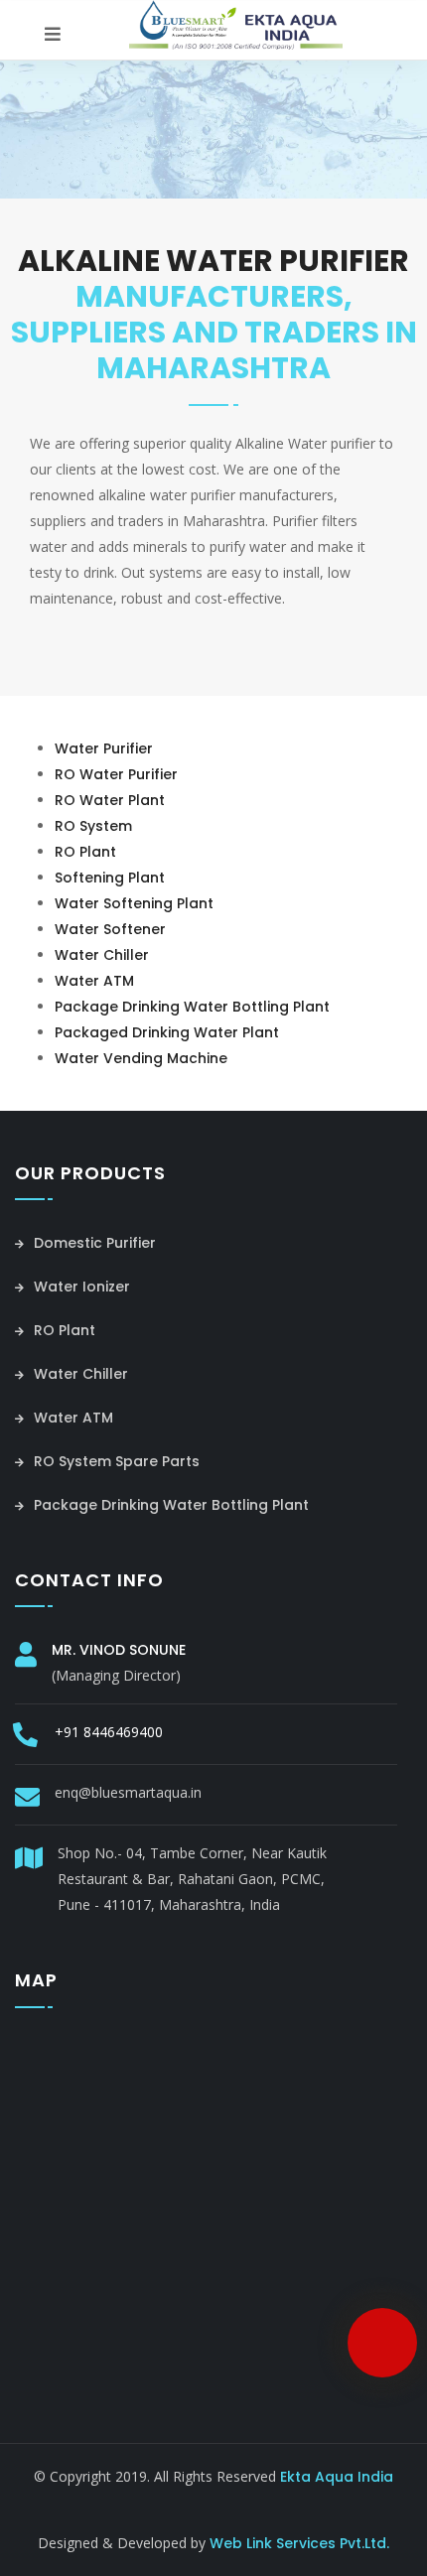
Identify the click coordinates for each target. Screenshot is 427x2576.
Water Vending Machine (141, 1058)
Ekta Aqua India (337, 2477)
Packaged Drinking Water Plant (167, 1032)
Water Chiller (102, 955)
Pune (158, 2503)
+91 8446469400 (109, 1732)
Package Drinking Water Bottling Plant (192, 1007)
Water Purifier (104, 748)
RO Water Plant (110, 800)
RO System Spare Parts (115, 1461)
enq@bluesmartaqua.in (128, 1792)
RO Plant (85, 852)
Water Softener (110, 929)
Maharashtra (239, 2503)
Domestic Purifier (93, 1243)
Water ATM (94, 981)
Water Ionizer (80, 1287)
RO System (93, 826)
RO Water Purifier (116, 774)
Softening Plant (110, 878)
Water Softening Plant (134, 903)
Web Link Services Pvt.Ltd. (299, 2543)
